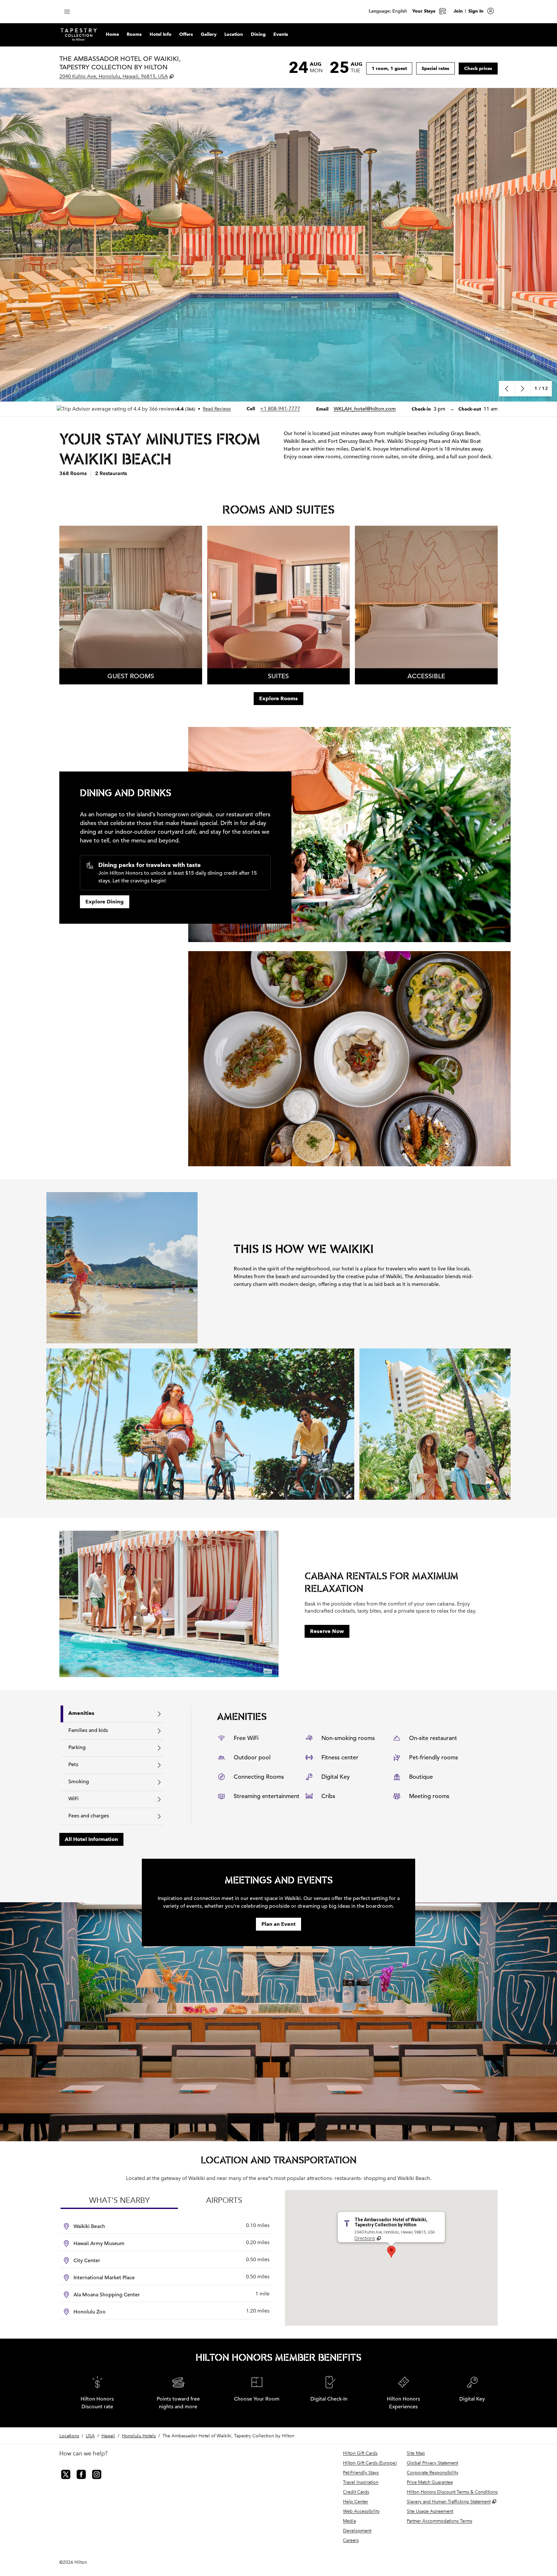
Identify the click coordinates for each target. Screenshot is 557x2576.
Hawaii (108, 2436)
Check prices (481, 68)
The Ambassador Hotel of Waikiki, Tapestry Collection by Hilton (228, 2436)
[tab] (112, 1714)
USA (90, 2436)
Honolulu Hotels (139, 2436)
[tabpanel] (344, 1765)
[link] (280, 409)
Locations (69, 2436)
